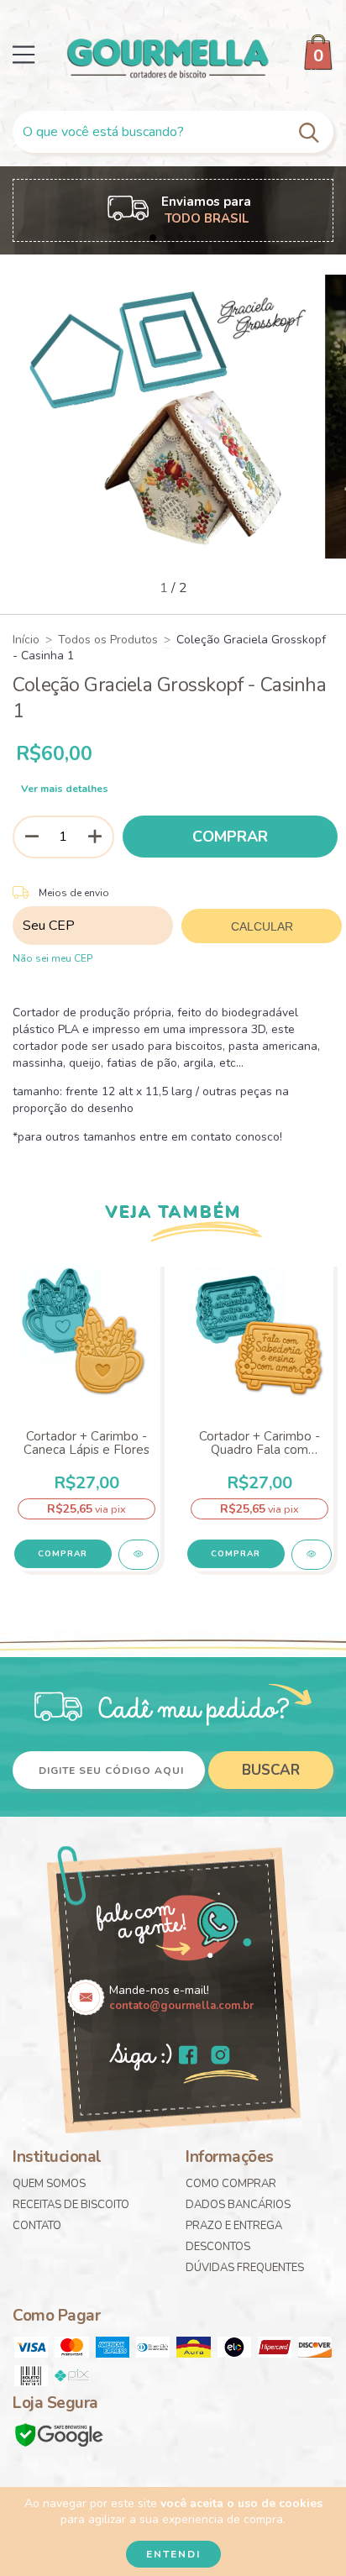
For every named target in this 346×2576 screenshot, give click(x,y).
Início (26, 640)
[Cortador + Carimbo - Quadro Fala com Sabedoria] (312, 1555)
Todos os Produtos (108, 640)
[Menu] (24, 55)
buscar (271, 1770)
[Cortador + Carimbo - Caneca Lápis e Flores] (139, 1555)
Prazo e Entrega (234, 2226)
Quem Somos (49, 2184)
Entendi (173, 2554)
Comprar (63, 1554)
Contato (37, 2226)
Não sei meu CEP (52, 958)
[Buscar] (311, 131)
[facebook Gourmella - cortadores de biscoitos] (188, 2057)
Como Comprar (231, 2184)
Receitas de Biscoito (71, 2205)
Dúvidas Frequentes (245, 2268)
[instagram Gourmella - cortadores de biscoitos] (220, 2057)
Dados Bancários (238, 2205)
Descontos (218, 2247)
